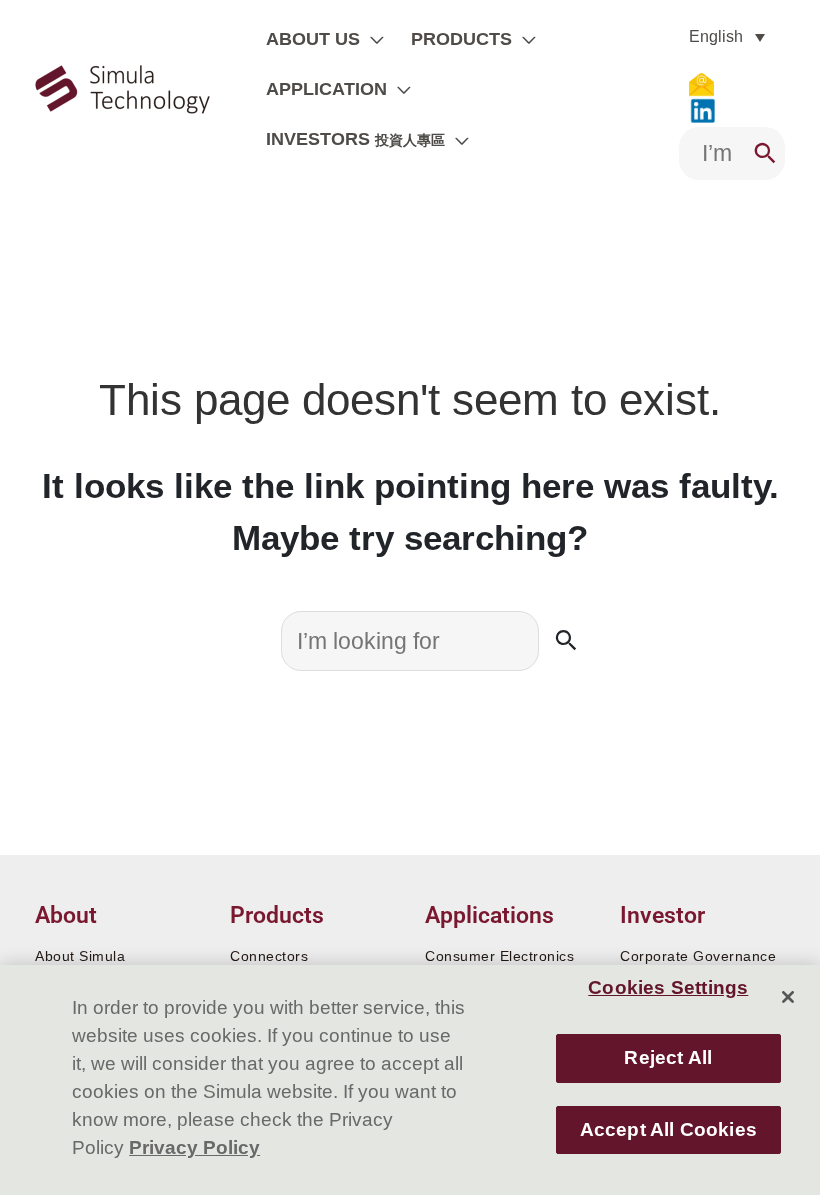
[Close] (788, 997)
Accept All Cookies (668, 1129)
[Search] (765, 153)
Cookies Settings (668, 987)
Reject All (668, 1057)
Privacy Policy (194, 1147)
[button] (372, 39)
